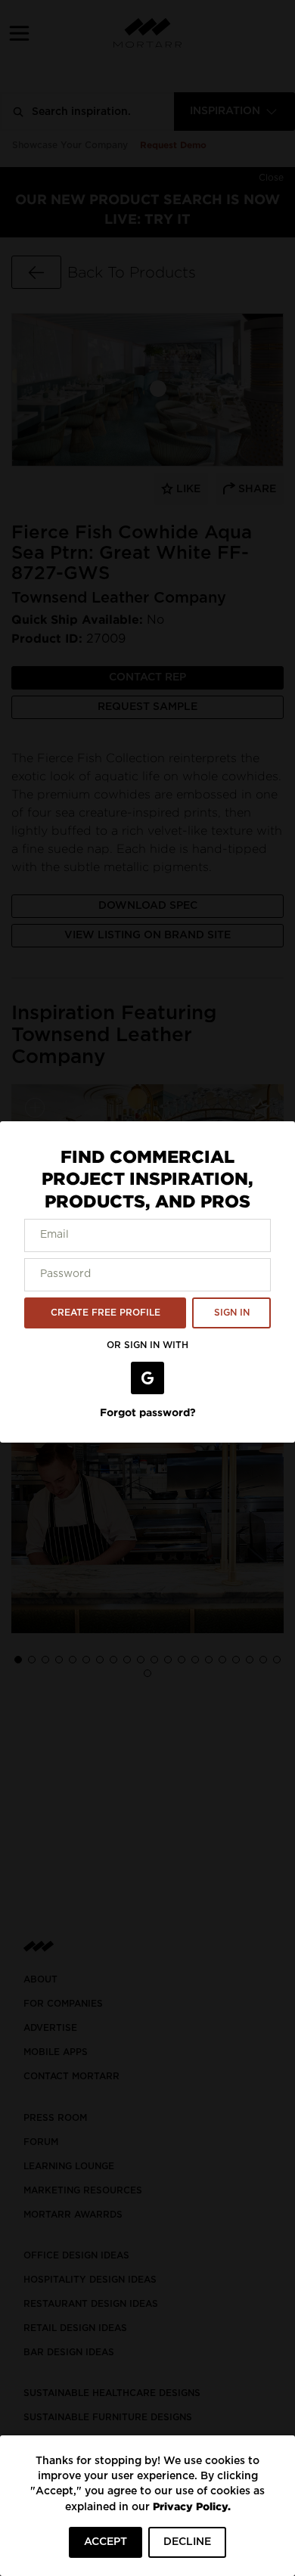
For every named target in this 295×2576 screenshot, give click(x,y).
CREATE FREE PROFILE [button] (106, 1313)
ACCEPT (106, 2542)
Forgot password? (148, 1412)
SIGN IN (232, 1313)
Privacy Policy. (192, 2506)
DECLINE (187, 2542)
